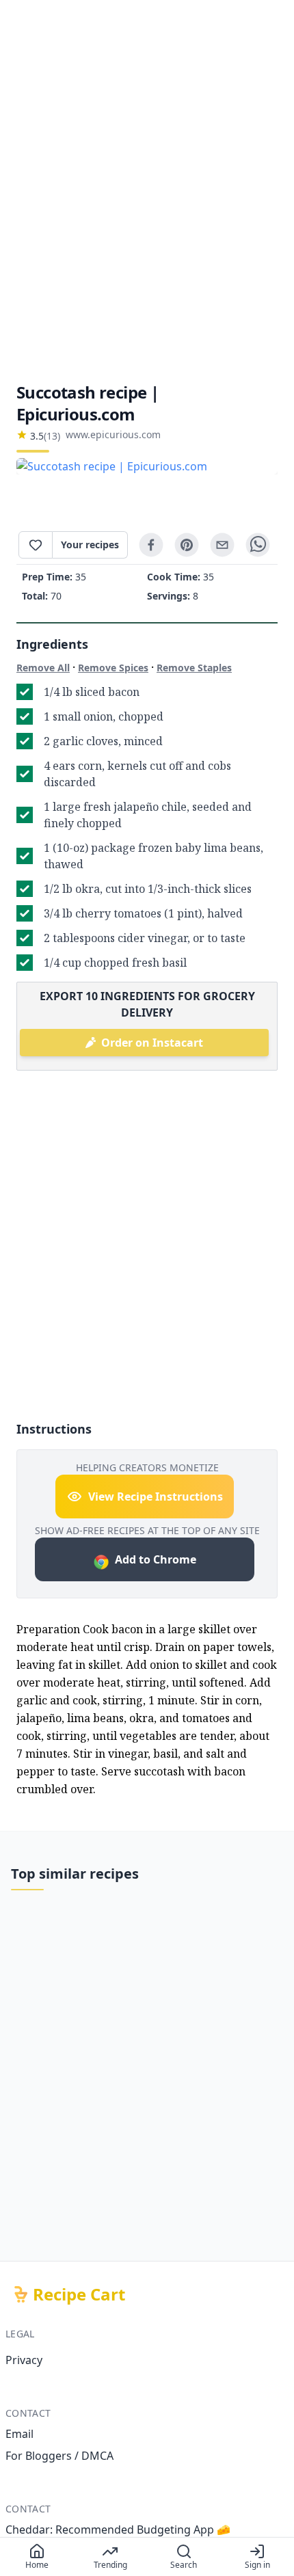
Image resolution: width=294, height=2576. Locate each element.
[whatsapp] (258, 545)
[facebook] (151, 545)
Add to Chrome (156, 1559)
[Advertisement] (147, 191)
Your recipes (90, 545)
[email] (222, 545)
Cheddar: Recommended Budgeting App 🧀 (118, 2530)
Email (19, 2434)
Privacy (24, 2360)
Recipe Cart (79, 2294)
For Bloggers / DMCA (59, 2456)
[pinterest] (187, 545)
